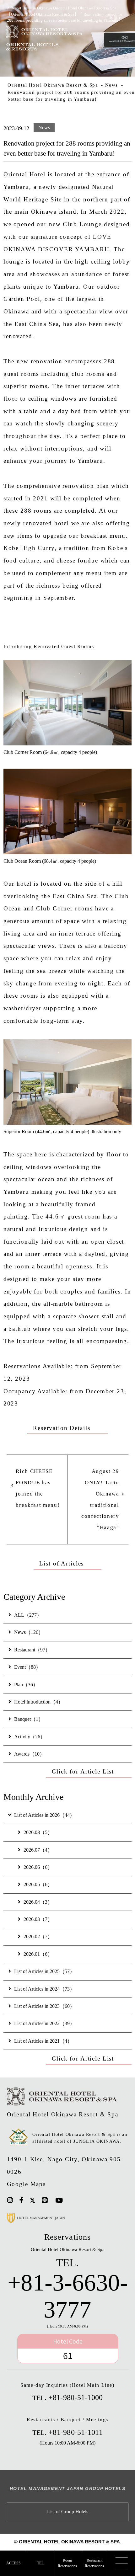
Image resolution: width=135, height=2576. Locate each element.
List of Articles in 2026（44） (44, 1815)
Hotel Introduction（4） (39, 1702)
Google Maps (27, 2184)
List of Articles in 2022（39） (44, 2024)
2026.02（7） (38, 1937)
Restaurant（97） (32, 1650)
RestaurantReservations (94, 2563)
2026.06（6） (38, 1867)
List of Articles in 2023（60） (44, 2006)
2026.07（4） (38, 1850)
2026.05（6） (38, 1885)
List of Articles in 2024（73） (44, 1989)
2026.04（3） (38, 1902)
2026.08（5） (38, 1832)
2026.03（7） (38, 1919)
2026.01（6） (38, 1954)
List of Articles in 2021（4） (43, 2041)
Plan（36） (26, 1685)
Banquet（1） (29, 1719)
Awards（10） (29, 1754)
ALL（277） (28, 1615)
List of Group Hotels (68, 2512)
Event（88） (27, 1667)
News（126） (29, 1632)
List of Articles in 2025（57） (44, 1971)
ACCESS (13, 2563)
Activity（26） (30, 1737)
